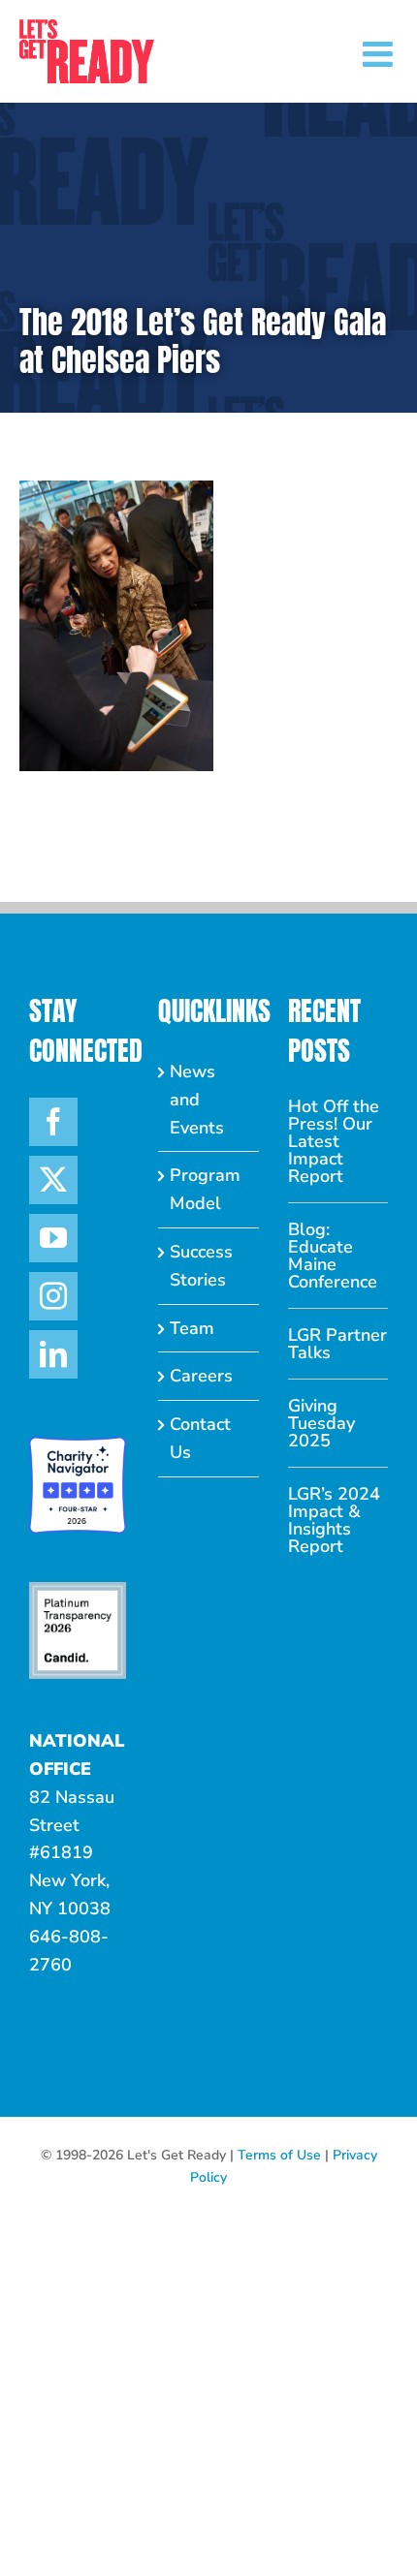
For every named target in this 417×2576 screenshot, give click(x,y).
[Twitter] (53, 1180)
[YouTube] (53, 1238)
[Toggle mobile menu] (380, 54)
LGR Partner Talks (337, 1344)
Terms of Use (279, 2155)
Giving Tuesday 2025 (321, 1423)
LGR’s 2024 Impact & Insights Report (334, 1520)
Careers (201, 1376)
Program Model (205, 1189)
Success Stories (201, 1266)
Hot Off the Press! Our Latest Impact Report (334, 1141)
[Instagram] (53, 1296)
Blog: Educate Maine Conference (333, 1256)
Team (192, 1328)
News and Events (197, 1100)
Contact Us (200, 1438)
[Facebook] (53, 1122)
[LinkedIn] (53, 1354)
